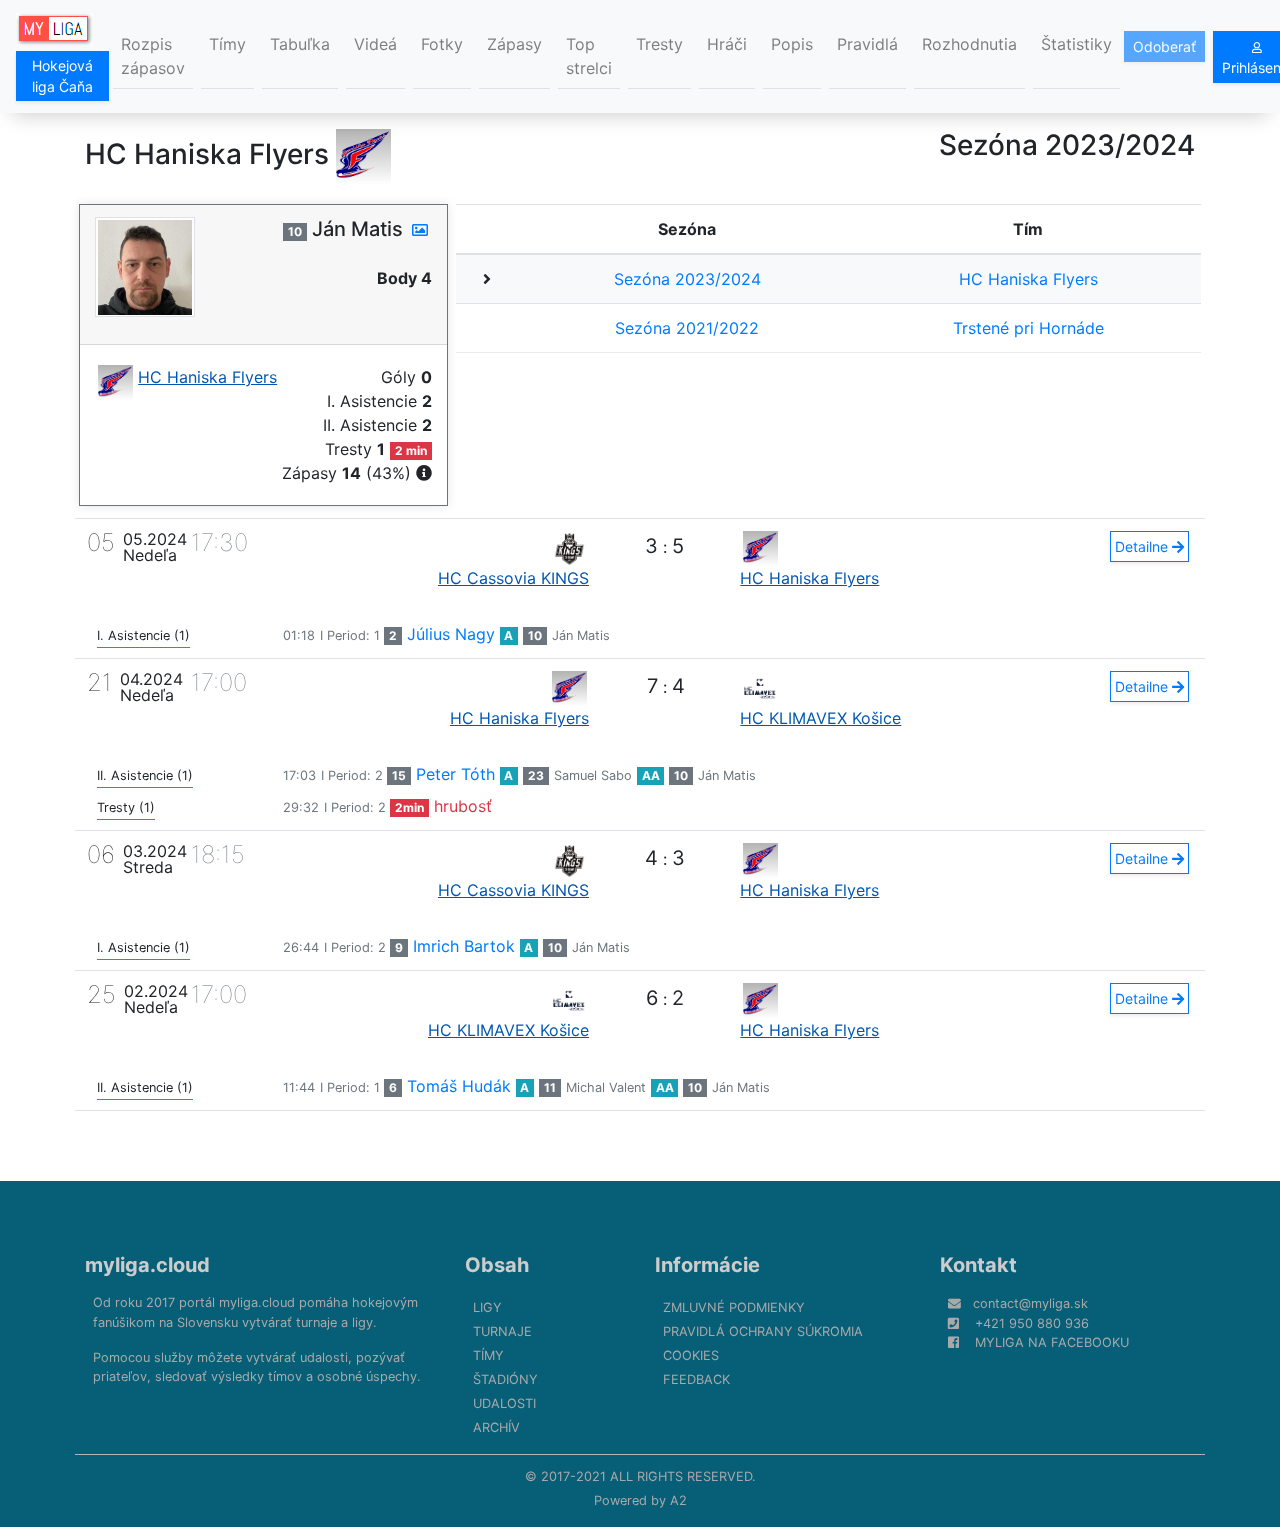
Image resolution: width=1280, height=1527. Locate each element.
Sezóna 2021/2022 (687, 328)
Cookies (691, 1355)
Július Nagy (451, 634)
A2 (678, 1500)
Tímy (227, 44)
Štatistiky (1076, 44)
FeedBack (696, 1379)
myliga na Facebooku (1052, 1342)
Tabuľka (300, 44)
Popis (792, 44)
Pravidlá (867, 44)
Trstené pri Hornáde (1028, 328)
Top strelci (589, 56)
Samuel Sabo (593, 775)
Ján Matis (581, 635)
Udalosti (504, 1403)
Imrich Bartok (464, 946)
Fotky (442, 44)
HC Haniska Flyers (1028, 279)
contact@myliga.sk (1030, 1303)
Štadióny (505, 1379)
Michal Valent (606, 1087)
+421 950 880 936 (1032, 1323)
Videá (375, 44)
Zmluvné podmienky (734, 1307)
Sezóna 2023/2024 (687, 279)
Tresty (659, 44)
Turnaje (502, 1331)
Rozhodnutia (969, 44)
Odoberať (1164, 46)
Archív (496, 1427)
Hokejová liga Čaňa (62, 76)
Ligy (487, 1307)
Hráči (727, 44)
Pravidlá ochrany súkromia (763, 1331)
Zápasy (514, 44)
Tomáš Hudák (459, 1086)
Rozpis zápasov (153, 56)
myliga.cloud (147, 1265)
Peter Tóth (455, 774)
